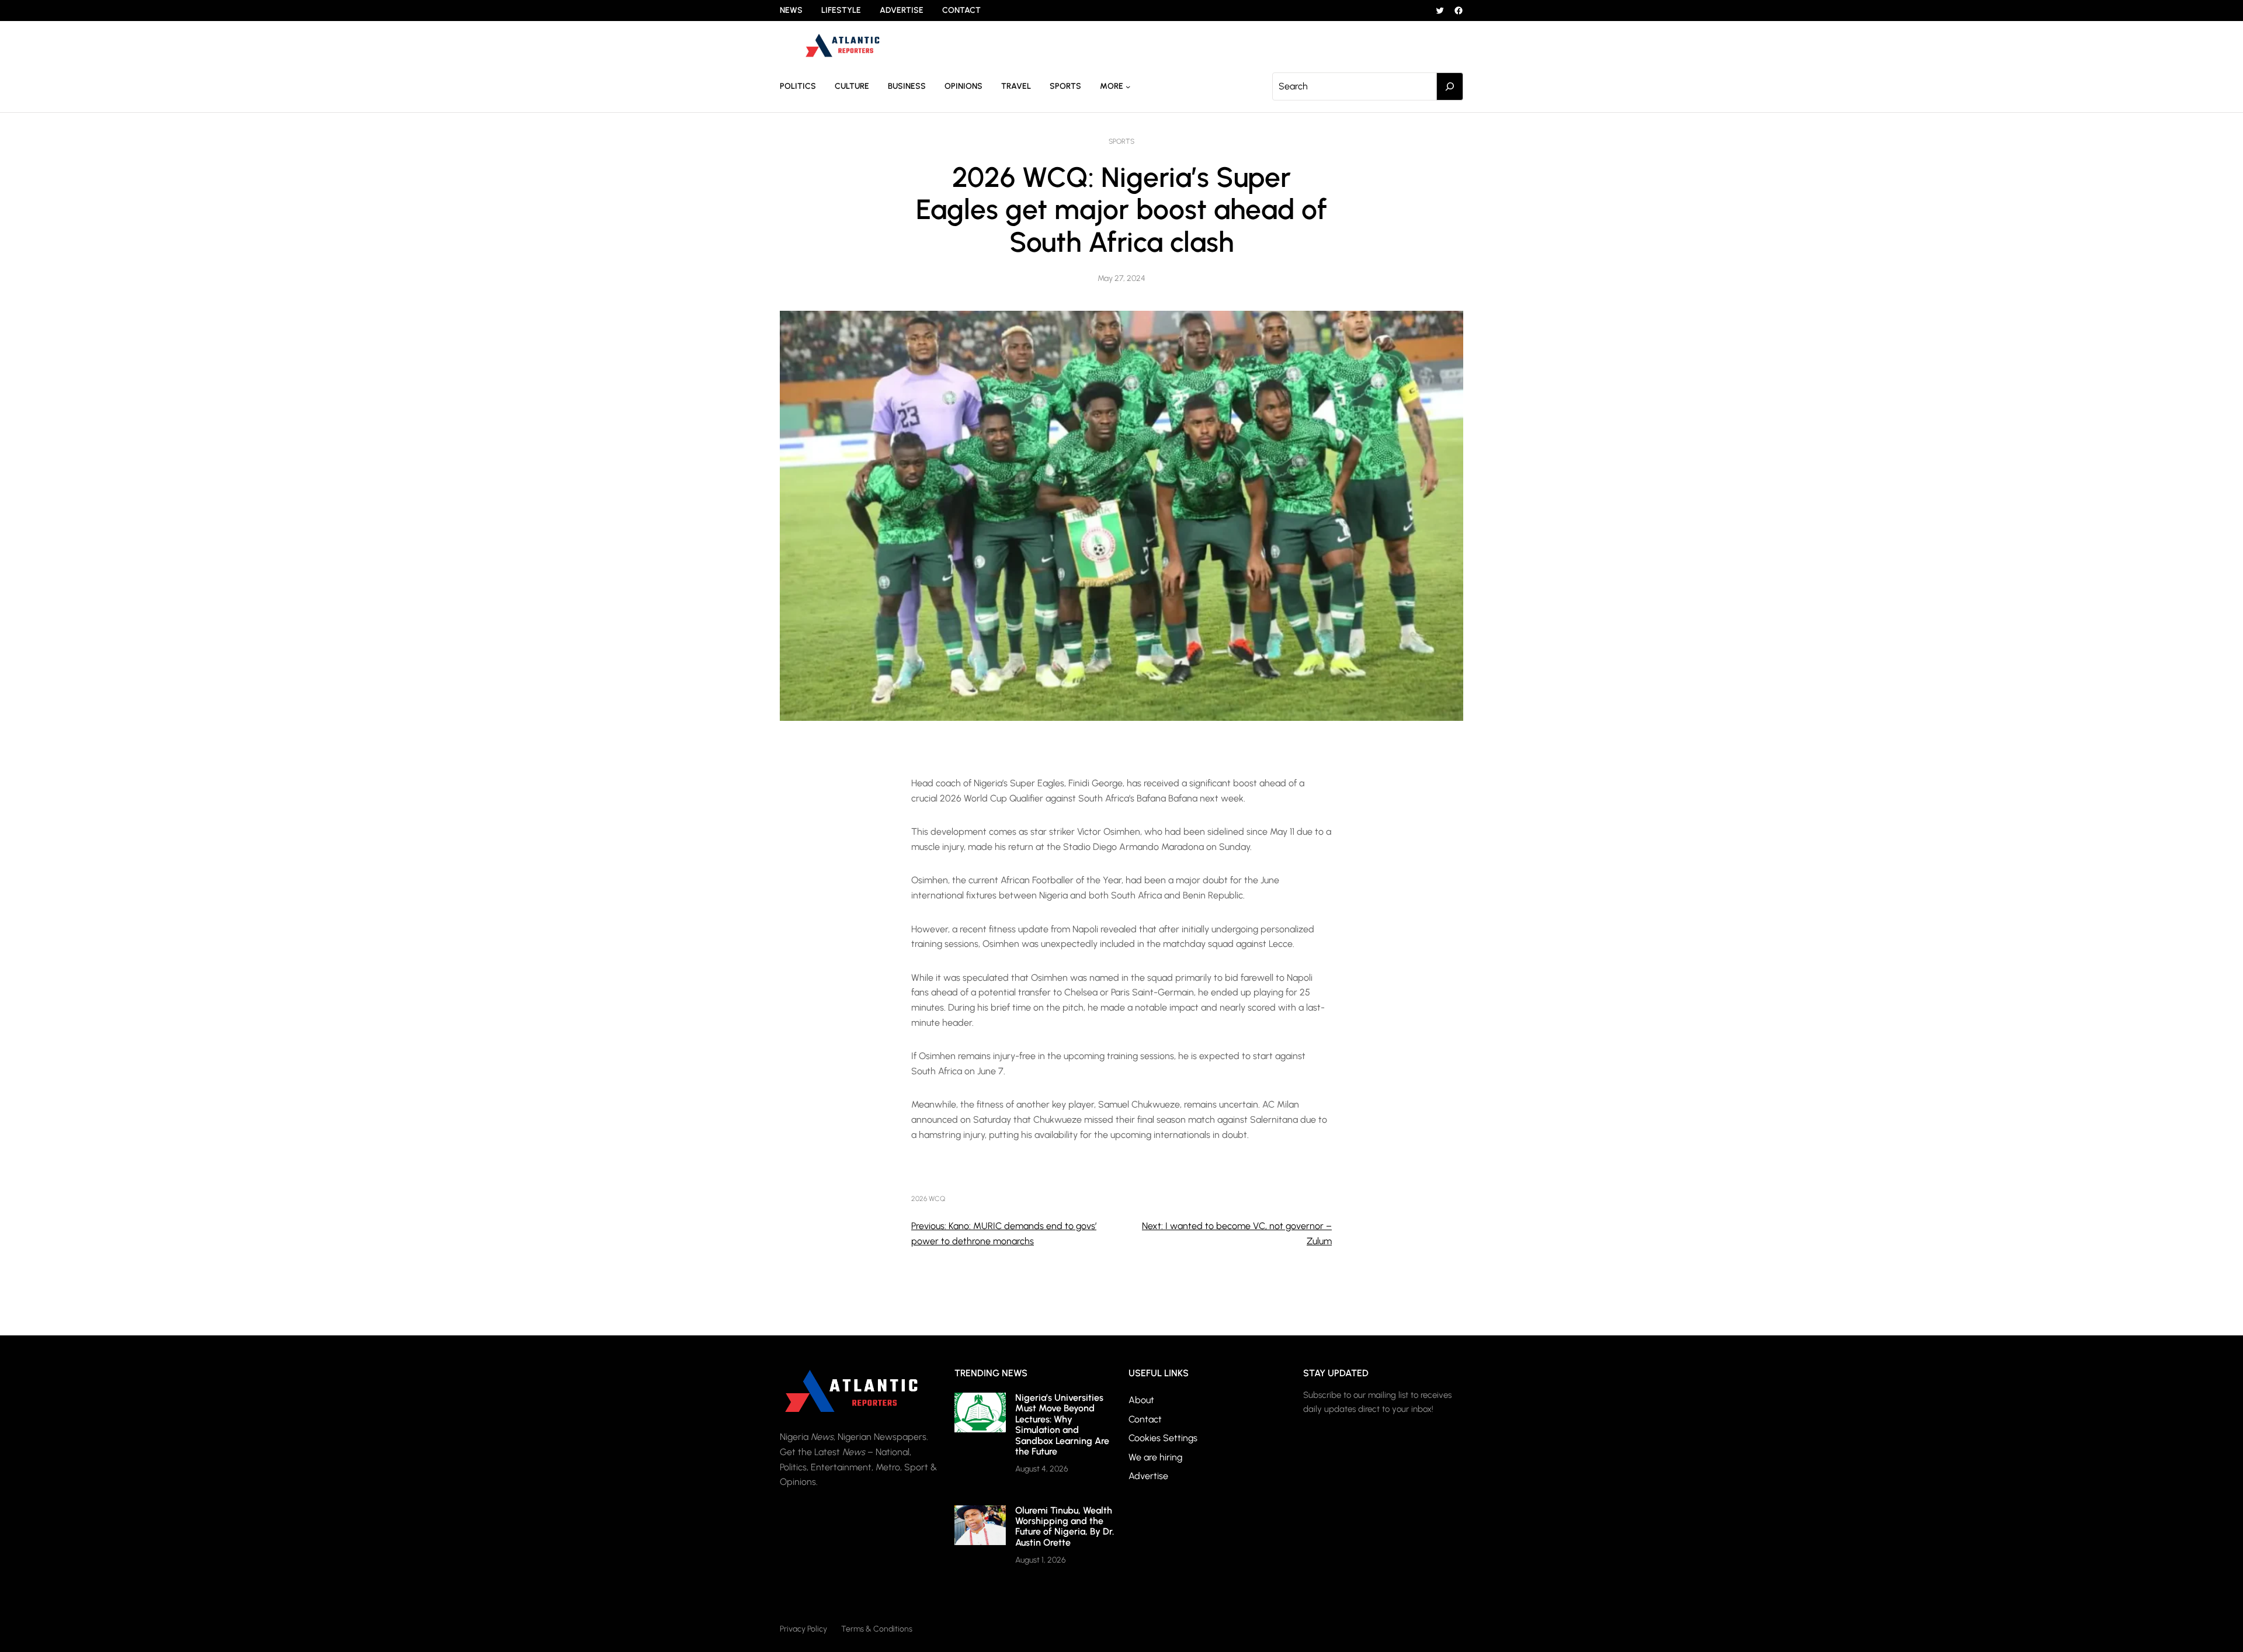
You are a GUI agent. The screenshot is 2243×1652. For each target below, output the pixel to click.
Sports (1121, 141)
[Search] (1450, 86)
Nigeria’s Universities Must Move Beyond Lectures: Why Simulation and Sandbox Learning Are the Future (1062, 1424)
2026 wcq (928, 1199)
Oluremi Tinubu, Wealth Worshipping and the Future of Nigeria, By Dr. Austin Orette (1065, 1526)
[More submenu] (1128, 86)
